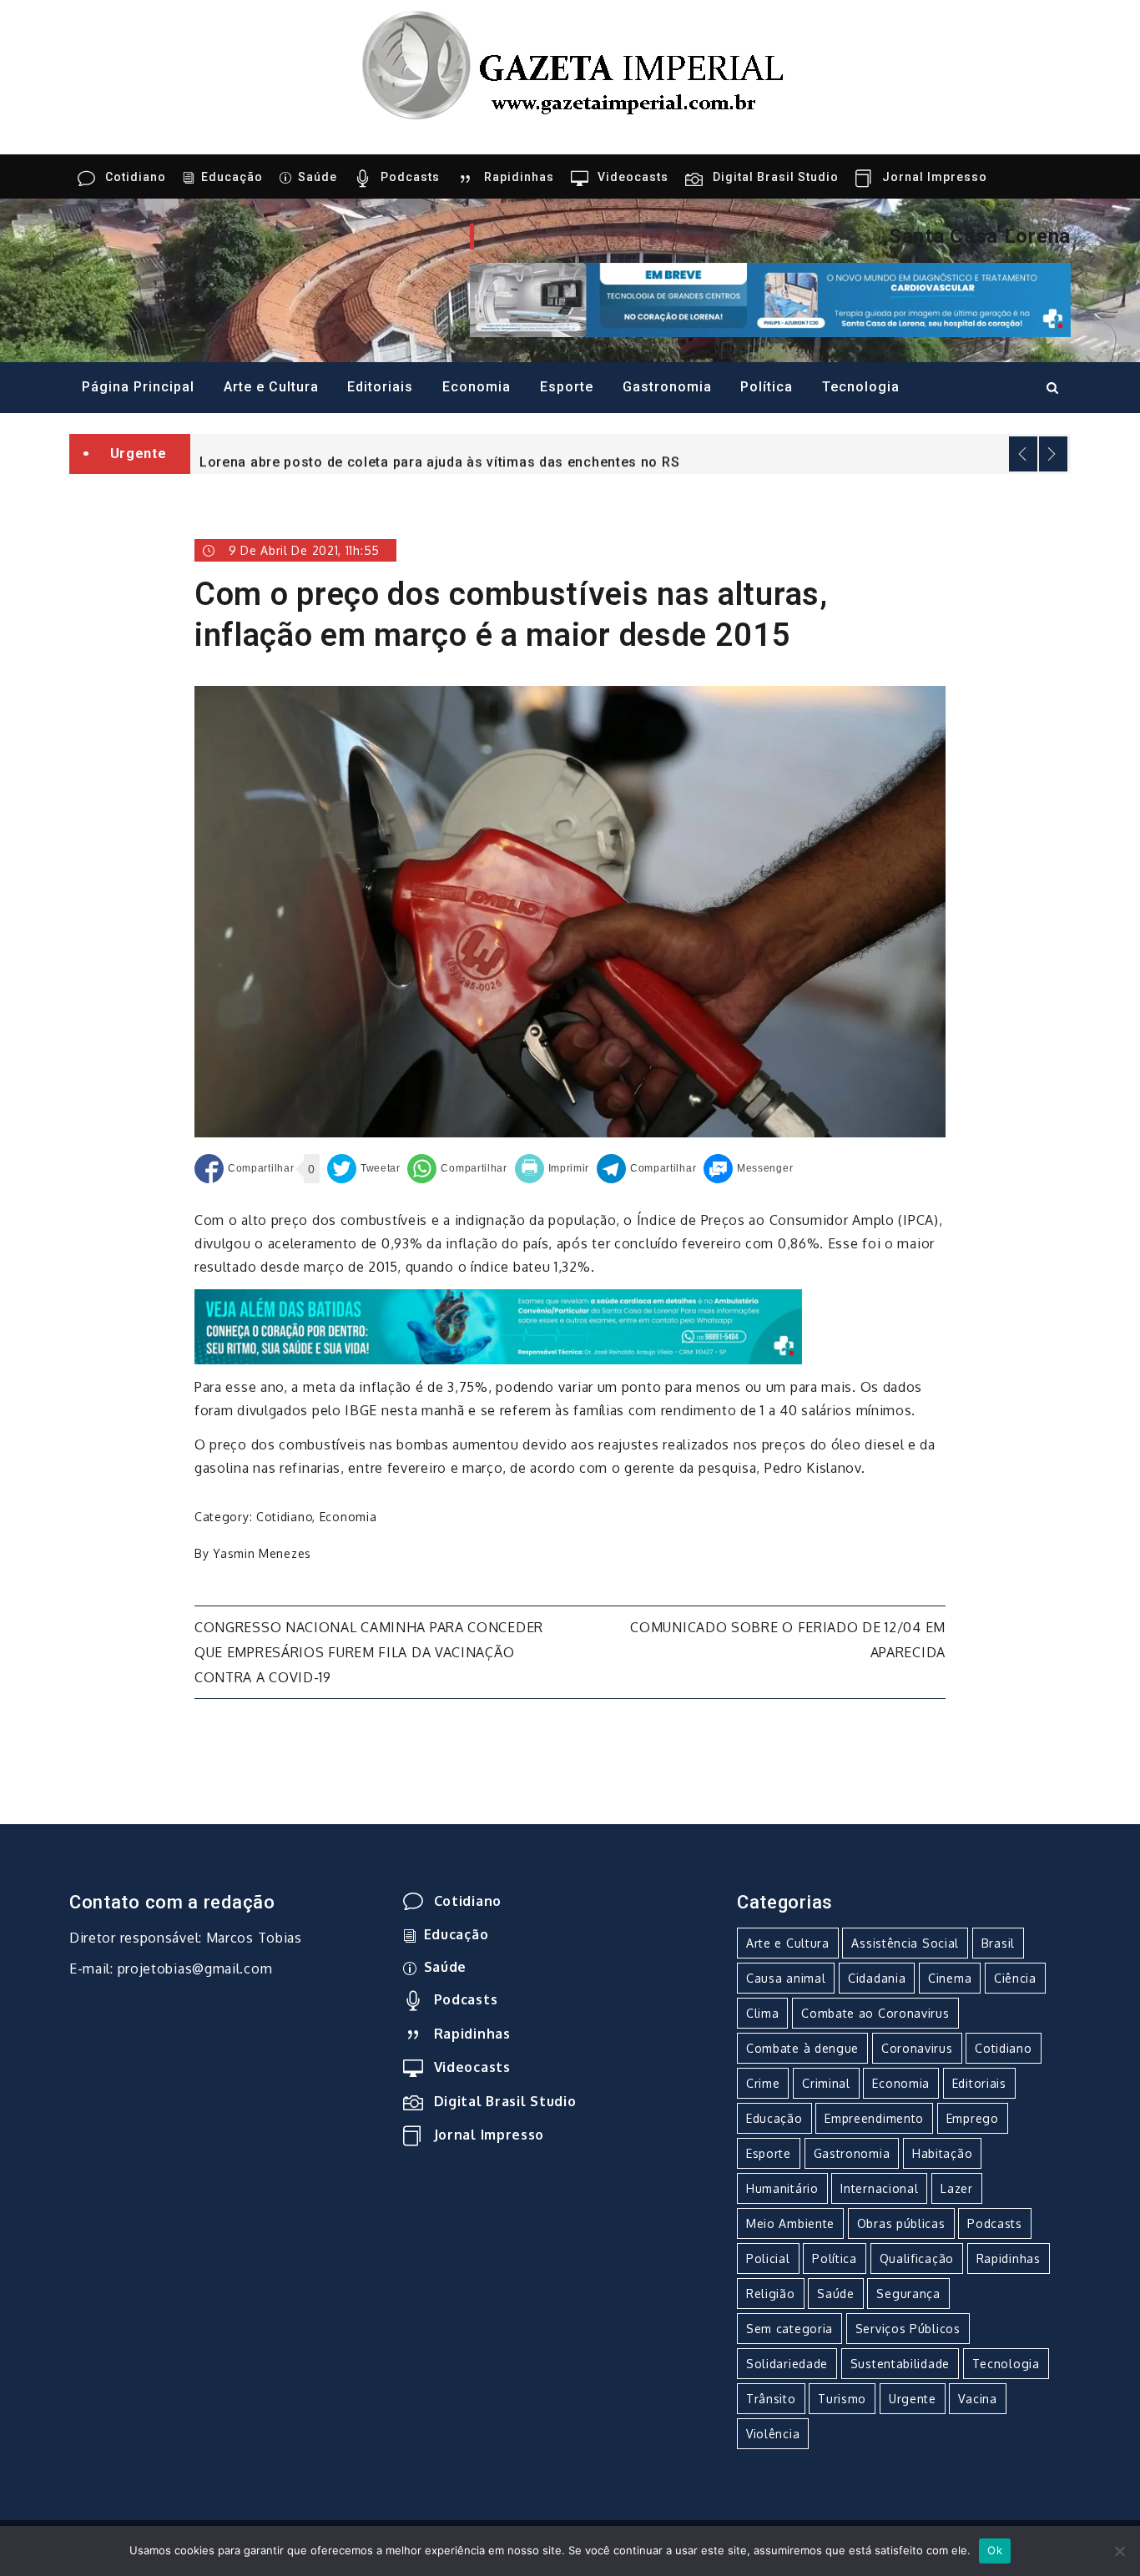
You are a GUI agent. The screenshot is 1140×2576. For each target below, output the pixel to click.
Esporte (567, 387)
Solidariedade (787, 2364)
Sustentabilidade (900, 2364)
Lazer (957, 2188)
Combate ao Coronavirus (875, 2013)
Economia (477, 387)
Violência (773, 2434)
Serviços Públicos (908, 2329)
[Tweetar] (364, 1169)
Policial (768, 2258)
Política (767, 387)
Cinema (950, 1978)
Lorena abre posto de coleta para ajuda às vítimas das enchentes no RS (439, 455)
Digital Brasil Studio (776, 177)
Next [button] (1053, 454)
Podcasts (410, 177)
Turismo (842, 2399)
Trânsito (771, 2399)
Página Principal (138, 387)
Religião (771, 2294)
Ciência (1015, 1978)
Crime (763, 2083)
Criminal (826, 2083)
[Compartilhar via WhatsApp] (457, 1169)
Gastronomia (667, 387)
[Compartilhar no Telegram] (646, 1169)
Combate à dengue (802, 2048)
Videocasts (633, 177)
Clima (763, 2013)
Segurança (908, 2294)
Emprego (973, 2118)
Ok (995, 2550)
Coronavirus (917, 2048)
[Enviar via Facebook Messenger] (748, 1169)
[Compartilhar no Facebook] (244, 1169)
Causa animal (786, 1978)
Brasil (998, 1943)
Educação (232, 177)
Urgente (913, 2399)
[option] (631, 454)
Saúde (318, 177)
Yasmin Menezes (262, 1553)
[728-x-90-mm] (498, 1326)
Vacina (977, 2399)
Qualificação (917, 2258)
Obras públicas (901, 2223)
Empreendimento (874, 2118)
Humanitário (782, 2188)
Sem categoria (789, 2329)
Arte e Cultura (271, 387)
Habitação (942, 2153)
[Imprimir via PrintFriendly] (552, 1169)
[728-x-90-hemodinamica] (770, 299)
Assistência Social (905, 1943)
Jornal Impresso (935, 177)
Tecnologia (861, 387)
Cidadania (877, 1978)
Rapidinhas (519, 177)
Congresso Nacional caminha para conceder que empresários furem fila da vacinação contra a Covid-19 (369, 1652)
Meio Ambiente (790, 2223)
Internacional (879, 2188)
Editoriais (380, 387)
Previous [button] (1023, 454)
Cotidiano (136, 177)
